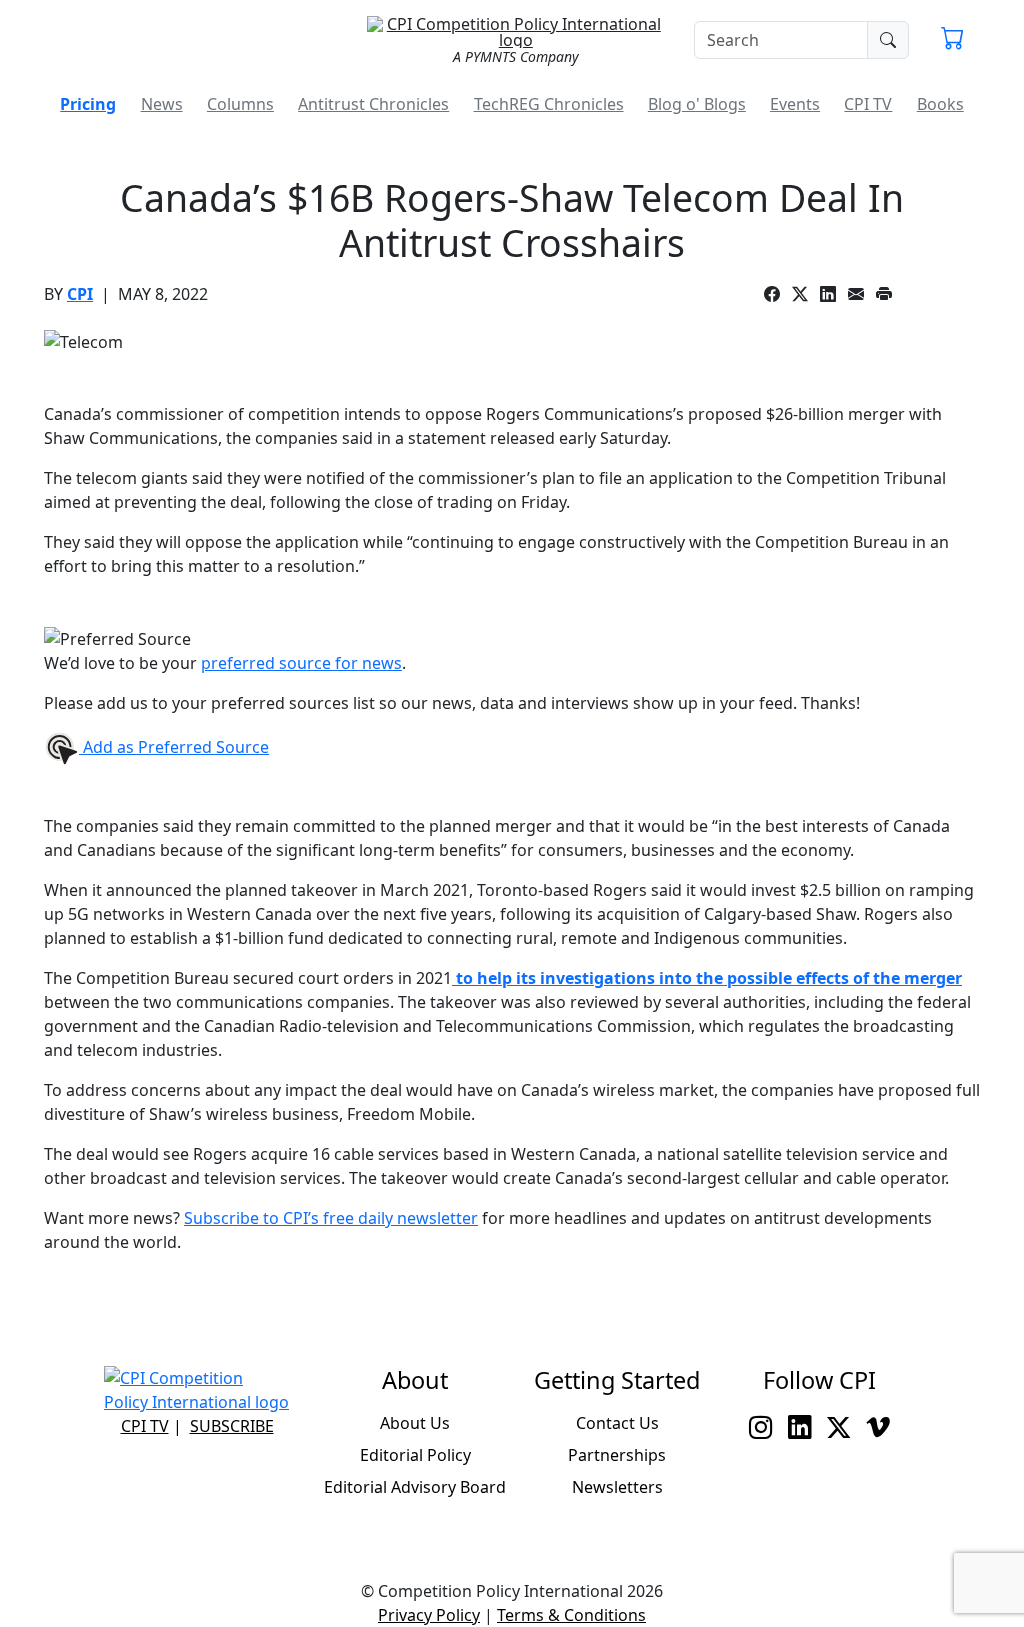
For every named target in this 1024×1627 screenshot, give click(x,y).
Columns (240, 104)
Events (795, 104)
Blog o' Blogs (697, 104)
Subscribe (232, 1426)
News (162, 104)
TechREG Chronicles (549, 104)
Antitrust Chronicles (373, 104)
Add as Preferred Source (174, 747)
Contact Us (617, 1423)
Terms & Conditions (571, 1615)
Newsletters (617, 1487)
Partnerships (617, 1455)
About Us (415, 1423)
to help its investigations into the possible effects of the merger (707, 978)
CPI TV (868, 104)
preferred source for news (301, 663)
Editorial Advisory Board (415, 1487)
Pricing (88, 104)
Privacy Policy (429, 1615)
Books (940, 104)
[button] (952, 40)
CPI (80, 294)
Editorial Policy (415, 1455)
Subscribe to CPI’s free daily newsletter (331, 1218)
